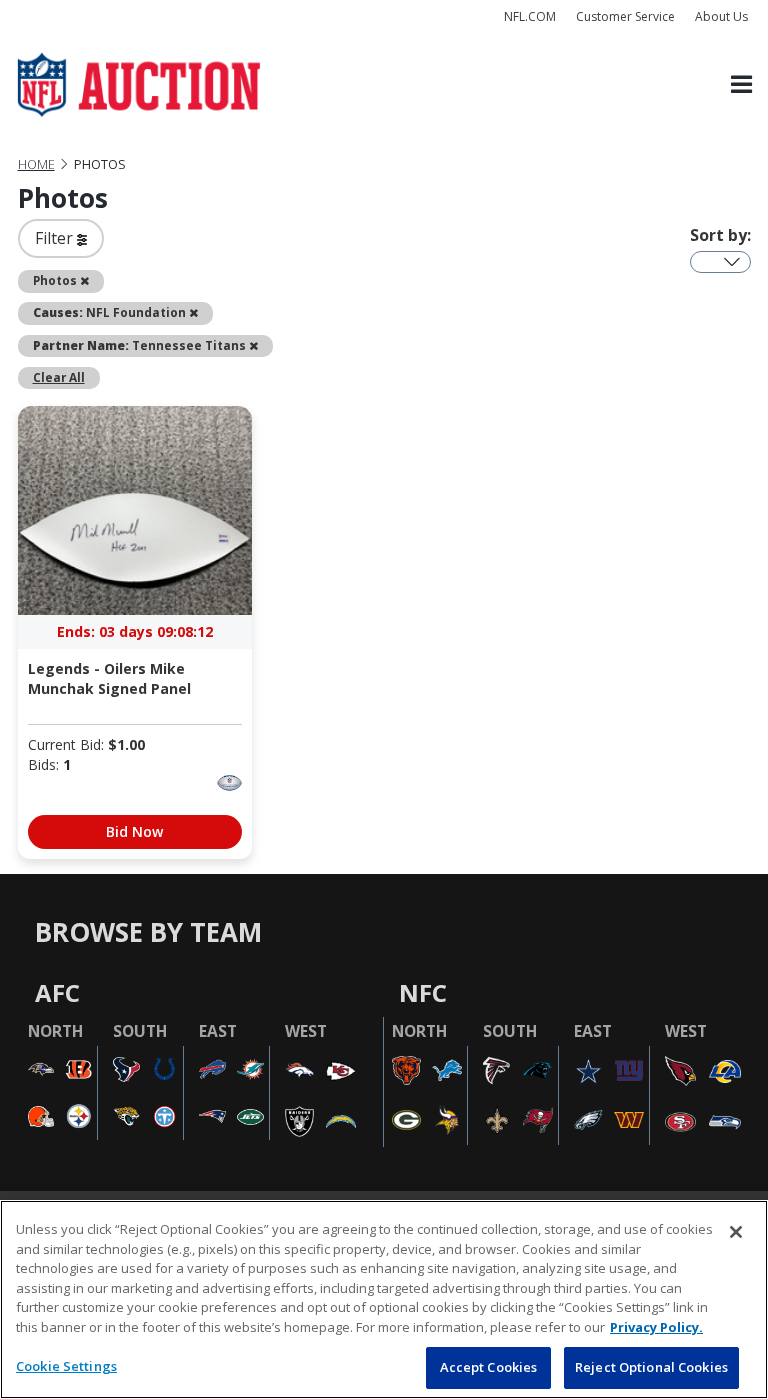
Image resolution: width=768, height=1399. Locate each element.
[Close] (736, 1232)
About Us (721, 16)
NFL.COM (530, 16)
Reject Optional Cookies (651, 1367)
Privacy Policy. (656, 1327)
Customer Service (625, 16)
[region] (384, 1299)
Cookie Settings (66, 1366)
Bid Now (134, 831)
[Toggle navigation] (741, 85)
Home (36, 164)
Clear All (59, 377)
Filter (56, 238)
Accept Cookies (489, 1367)
